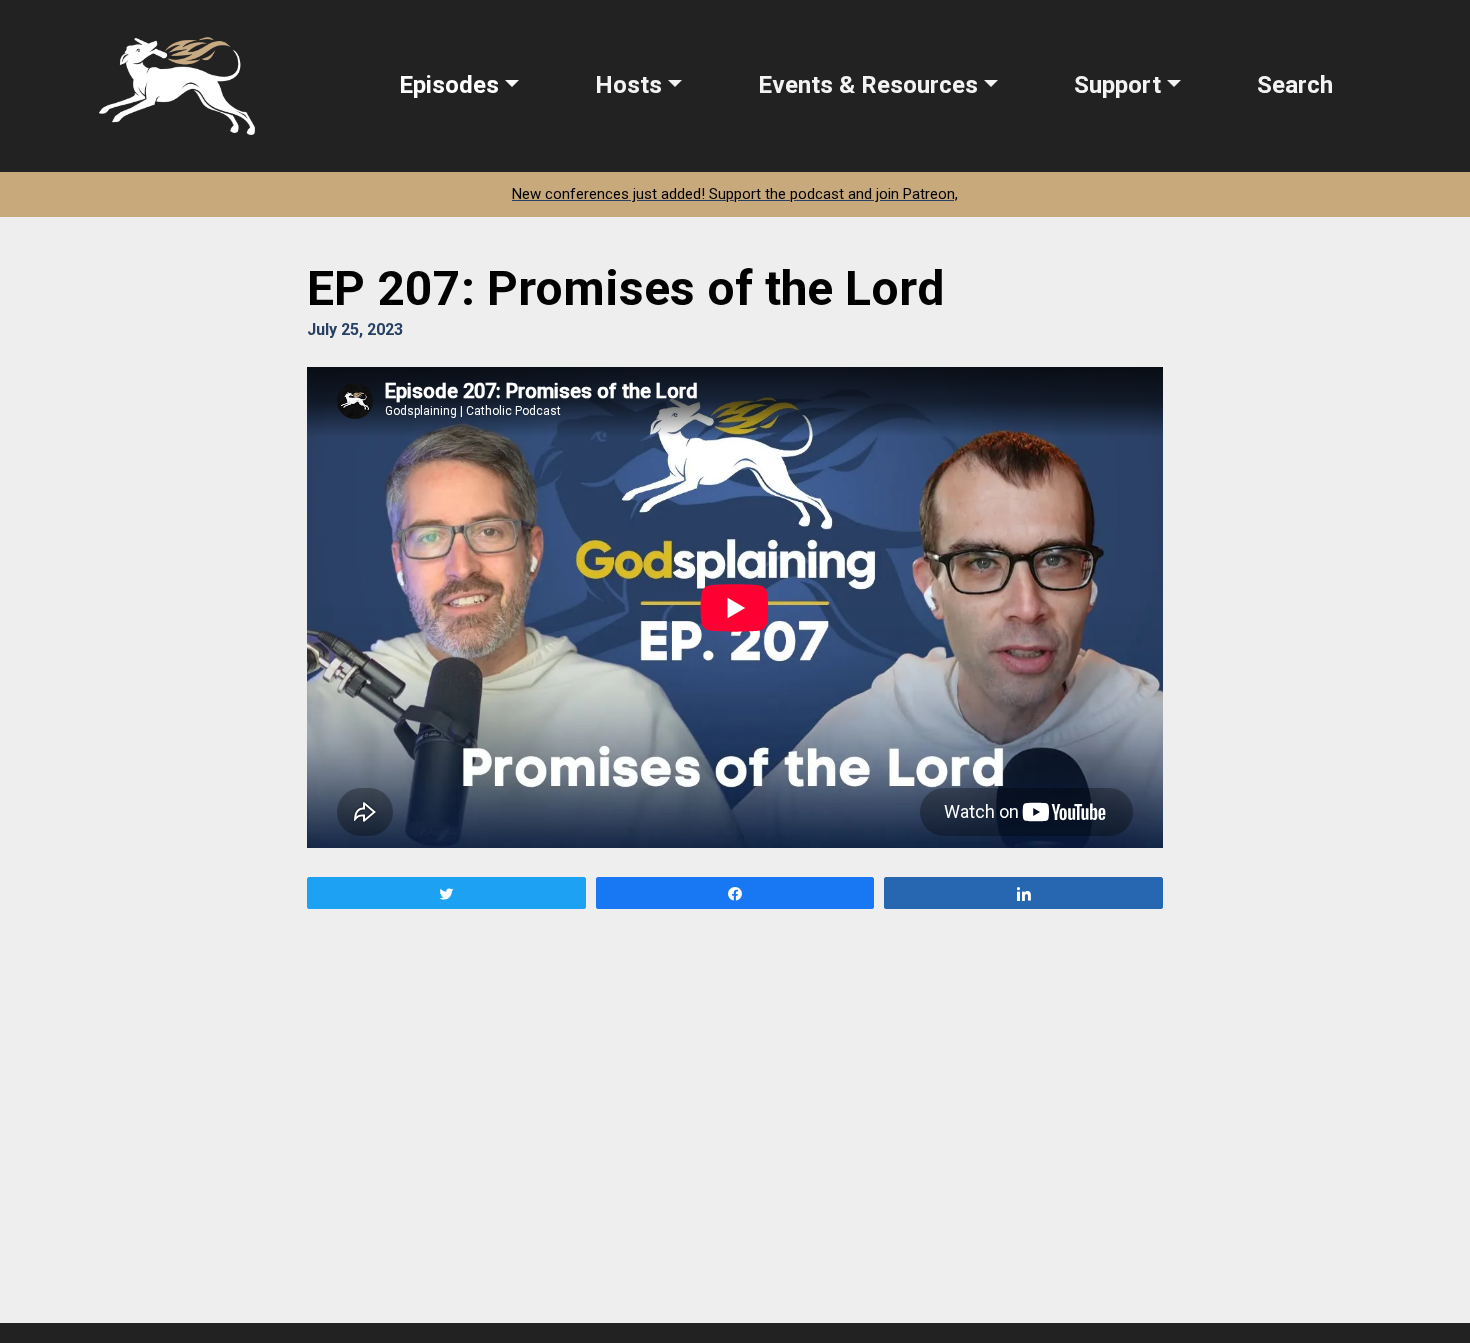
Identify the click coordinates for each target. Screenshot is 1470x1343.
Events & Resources (868, 85)
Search (1295, 85)
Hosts (628, 85)
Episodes (449, 85)
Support (1117, 85)
